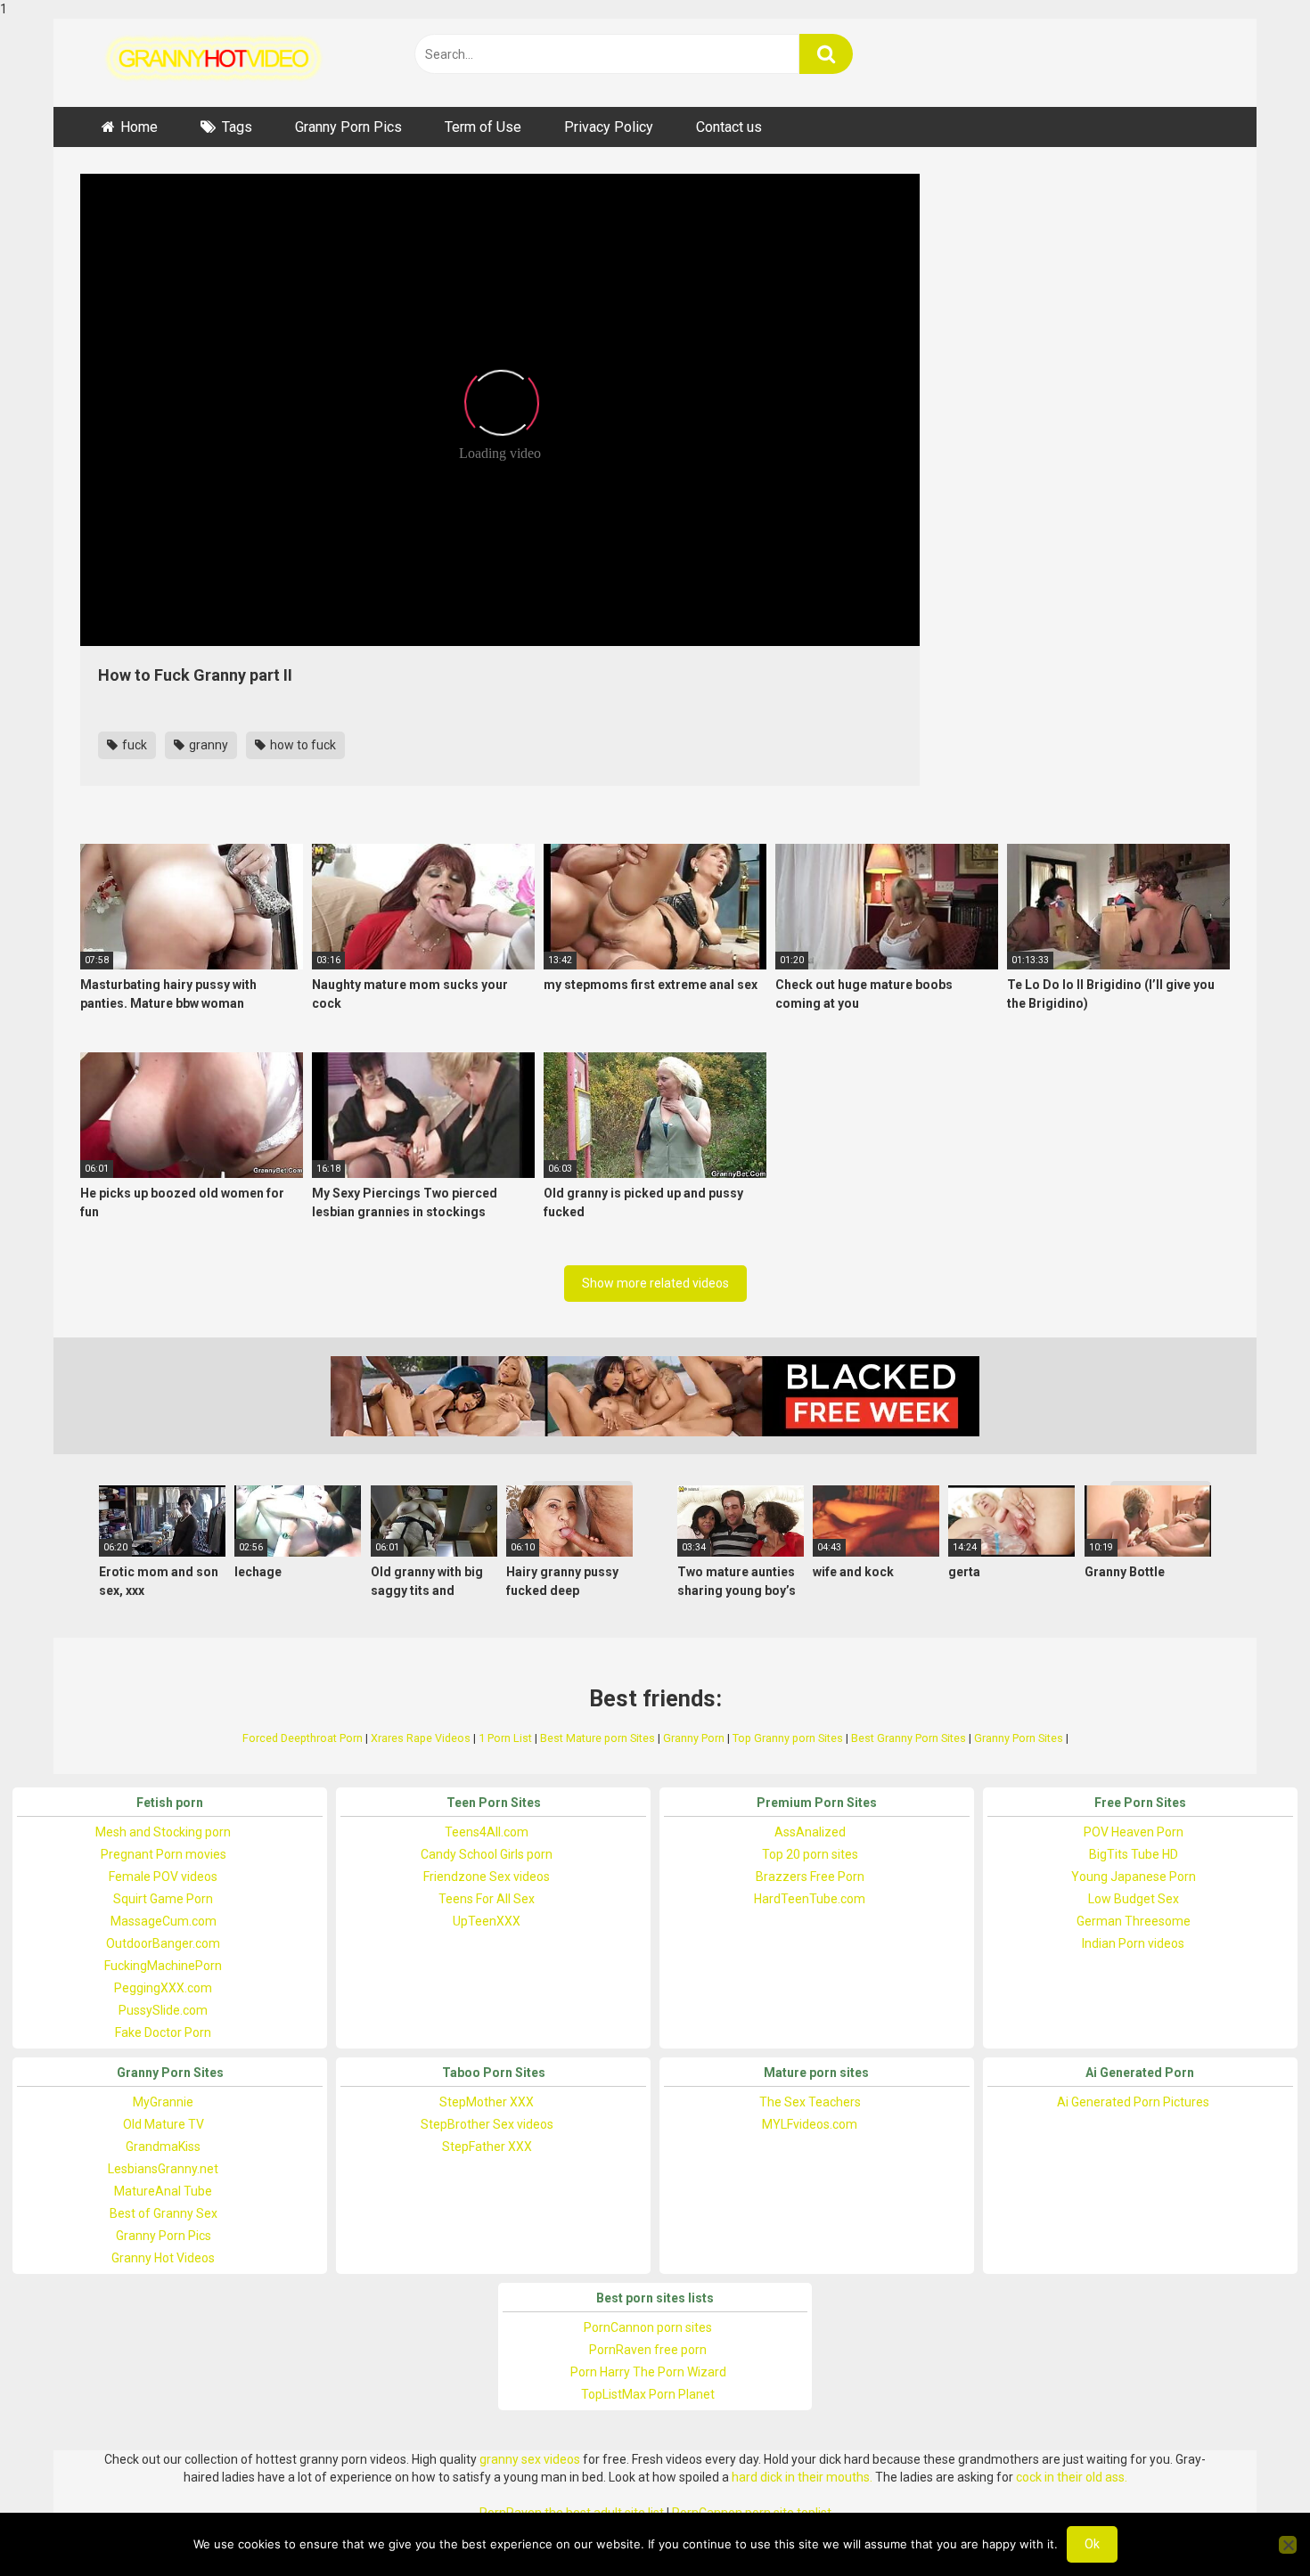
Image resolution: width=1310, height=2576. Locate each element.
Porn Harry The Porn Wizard (648, 2372)
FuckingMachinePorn (163, 1966)
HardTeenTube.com (810, 1899)
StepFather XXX (487, 2147)
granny (207, 745)
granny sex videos (530, 2459)
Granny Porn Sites (1019, 1738)
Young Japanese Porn (1134, 1877)
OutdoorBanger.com (163, 1943)
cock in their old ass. (1072, 2477)
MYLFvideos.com (810, 2124)
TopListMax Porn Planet (648, 2394)
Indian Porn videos (1133, 1943)
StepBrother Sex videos (487, 2124)
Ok (1092, 2544)
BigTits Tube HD (1134, 1854)
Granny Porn (694, 1738)
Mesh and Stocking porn (163, 1832)
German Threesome (1134, 1921)
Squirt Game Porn (163, 1899)
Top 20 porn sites (810, 1854)
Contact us (729, 127)
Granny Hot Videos (163, 2258)
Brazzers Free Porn (810, 1877)
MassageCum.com (164, 1921)
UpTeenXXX (487, 1921)
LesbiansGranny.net (163, 2169)
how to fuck (302, 745)
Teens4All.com (487, 1832)
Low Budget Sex (1134, 1899)
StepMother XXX (487, 2102)
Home (139, 127)
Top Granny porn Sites (788, 1738)
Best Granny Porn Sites (909, 1738)
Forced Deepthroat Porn (303, 1738)
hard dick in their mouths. (802, 2477)
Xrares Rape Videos (421, 1738)
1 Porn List (505, 1738)
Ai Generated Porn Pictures (1133, 2102)
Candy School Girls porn (487, 1854)
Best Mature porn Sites (598, 1738)
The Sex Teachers (810, 2102)
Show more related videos (655, 1283)
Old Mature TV (164, 2124)
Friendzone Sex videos (487, 1877)
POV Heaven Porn (1134, 1832)
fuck (133, 745)
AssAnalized (810, 1832)
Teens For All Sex (487, 1899)
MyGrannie (163, 2102)
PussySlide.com (163, 2010)
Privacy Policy (609, 127)
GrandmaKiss (163, 2147)
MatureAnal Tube (163, 2191)
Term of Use (483, 127)
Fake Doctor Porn (163, 2032)
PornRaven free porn (648, 2350)
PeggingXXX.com (163, 1988)
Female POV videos (163, 1877)
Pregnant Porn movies (164, 1854)
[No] (1288, 2545)
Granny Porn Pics (348, 127)
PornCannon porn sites (648, 2327)
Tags (237, 127)
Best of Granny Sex (164, 2213)
